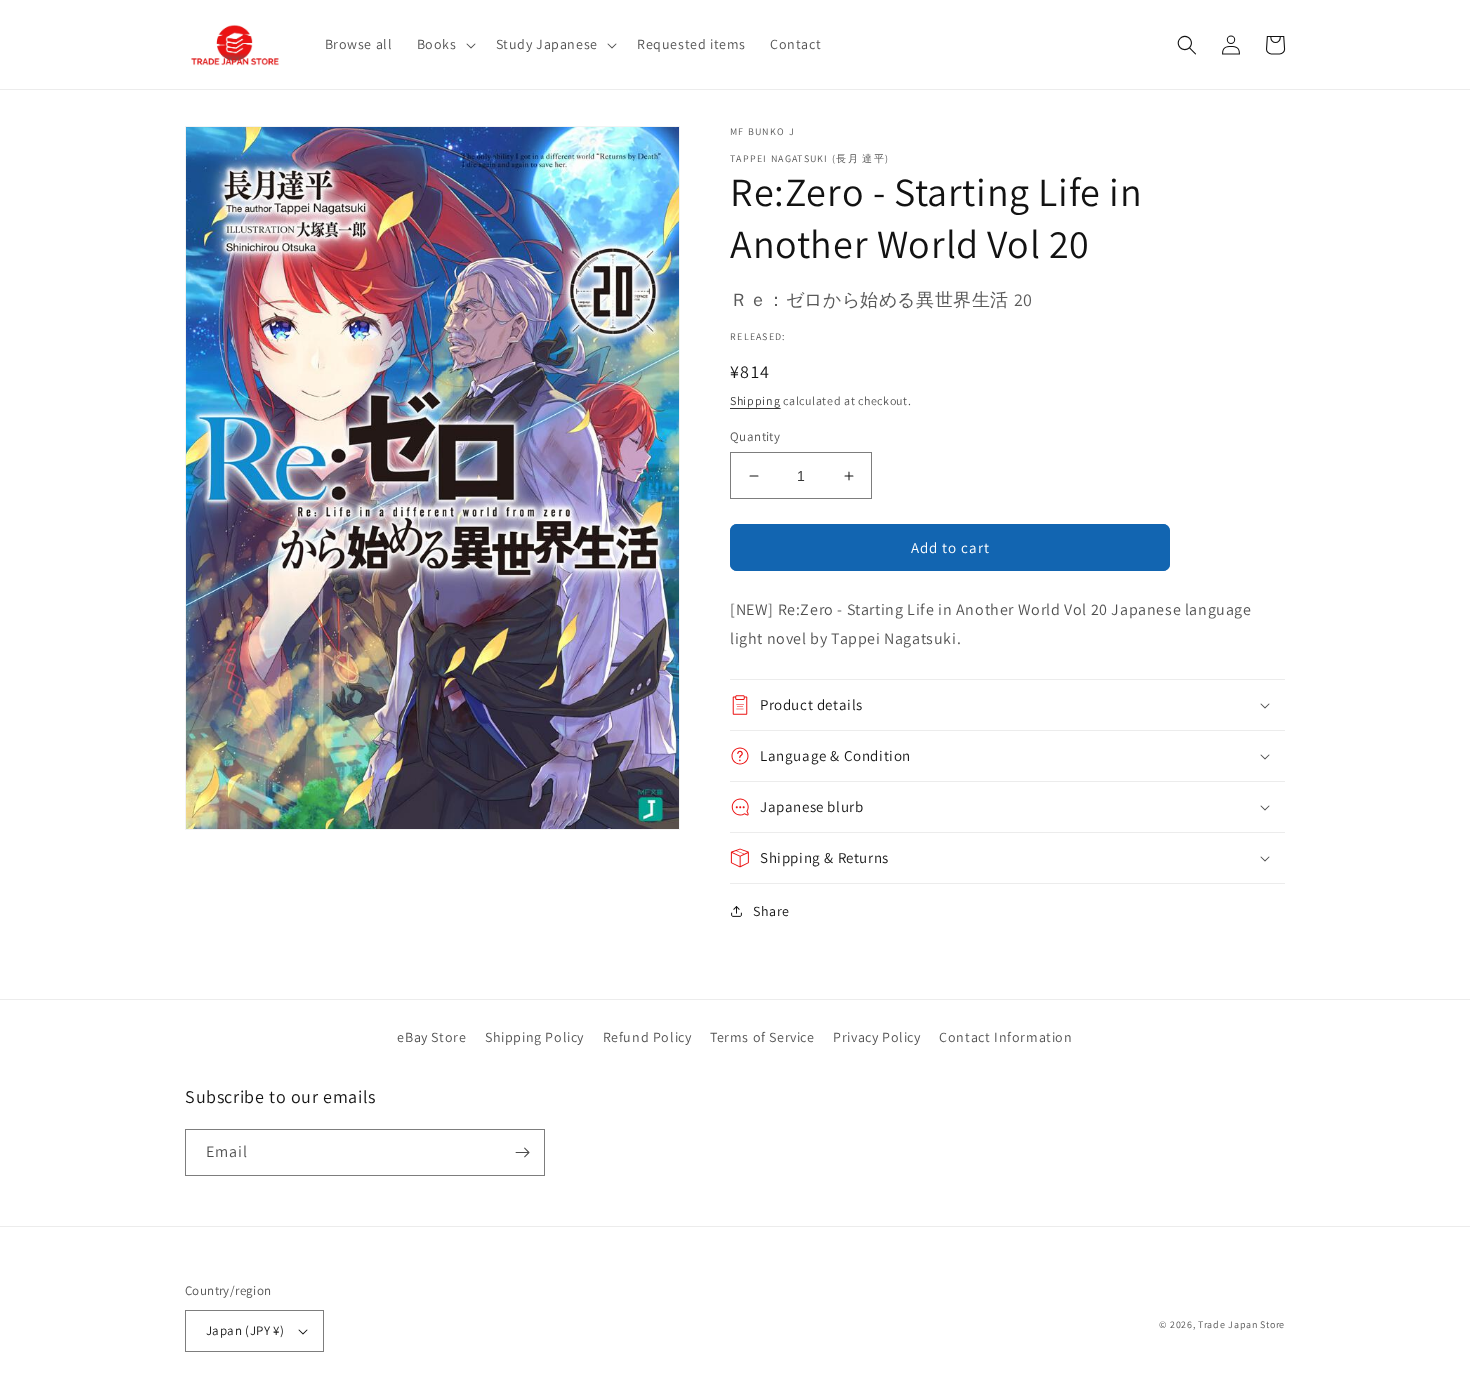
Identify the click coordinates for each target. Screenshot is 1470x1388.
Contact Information (1005, 1037)
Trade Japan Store (1241, 1324)
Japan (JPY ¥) (245, 1330)
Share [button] (771, 911)
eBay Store (431, 1037)
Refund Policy (647, 1037)
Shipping (755, 400)
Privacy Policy (876, 1037)
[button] (444, 44)
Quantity (755, 436)
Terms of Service (762, 1037)
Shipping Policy (534, 1037)
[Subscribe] (522, 1152)
